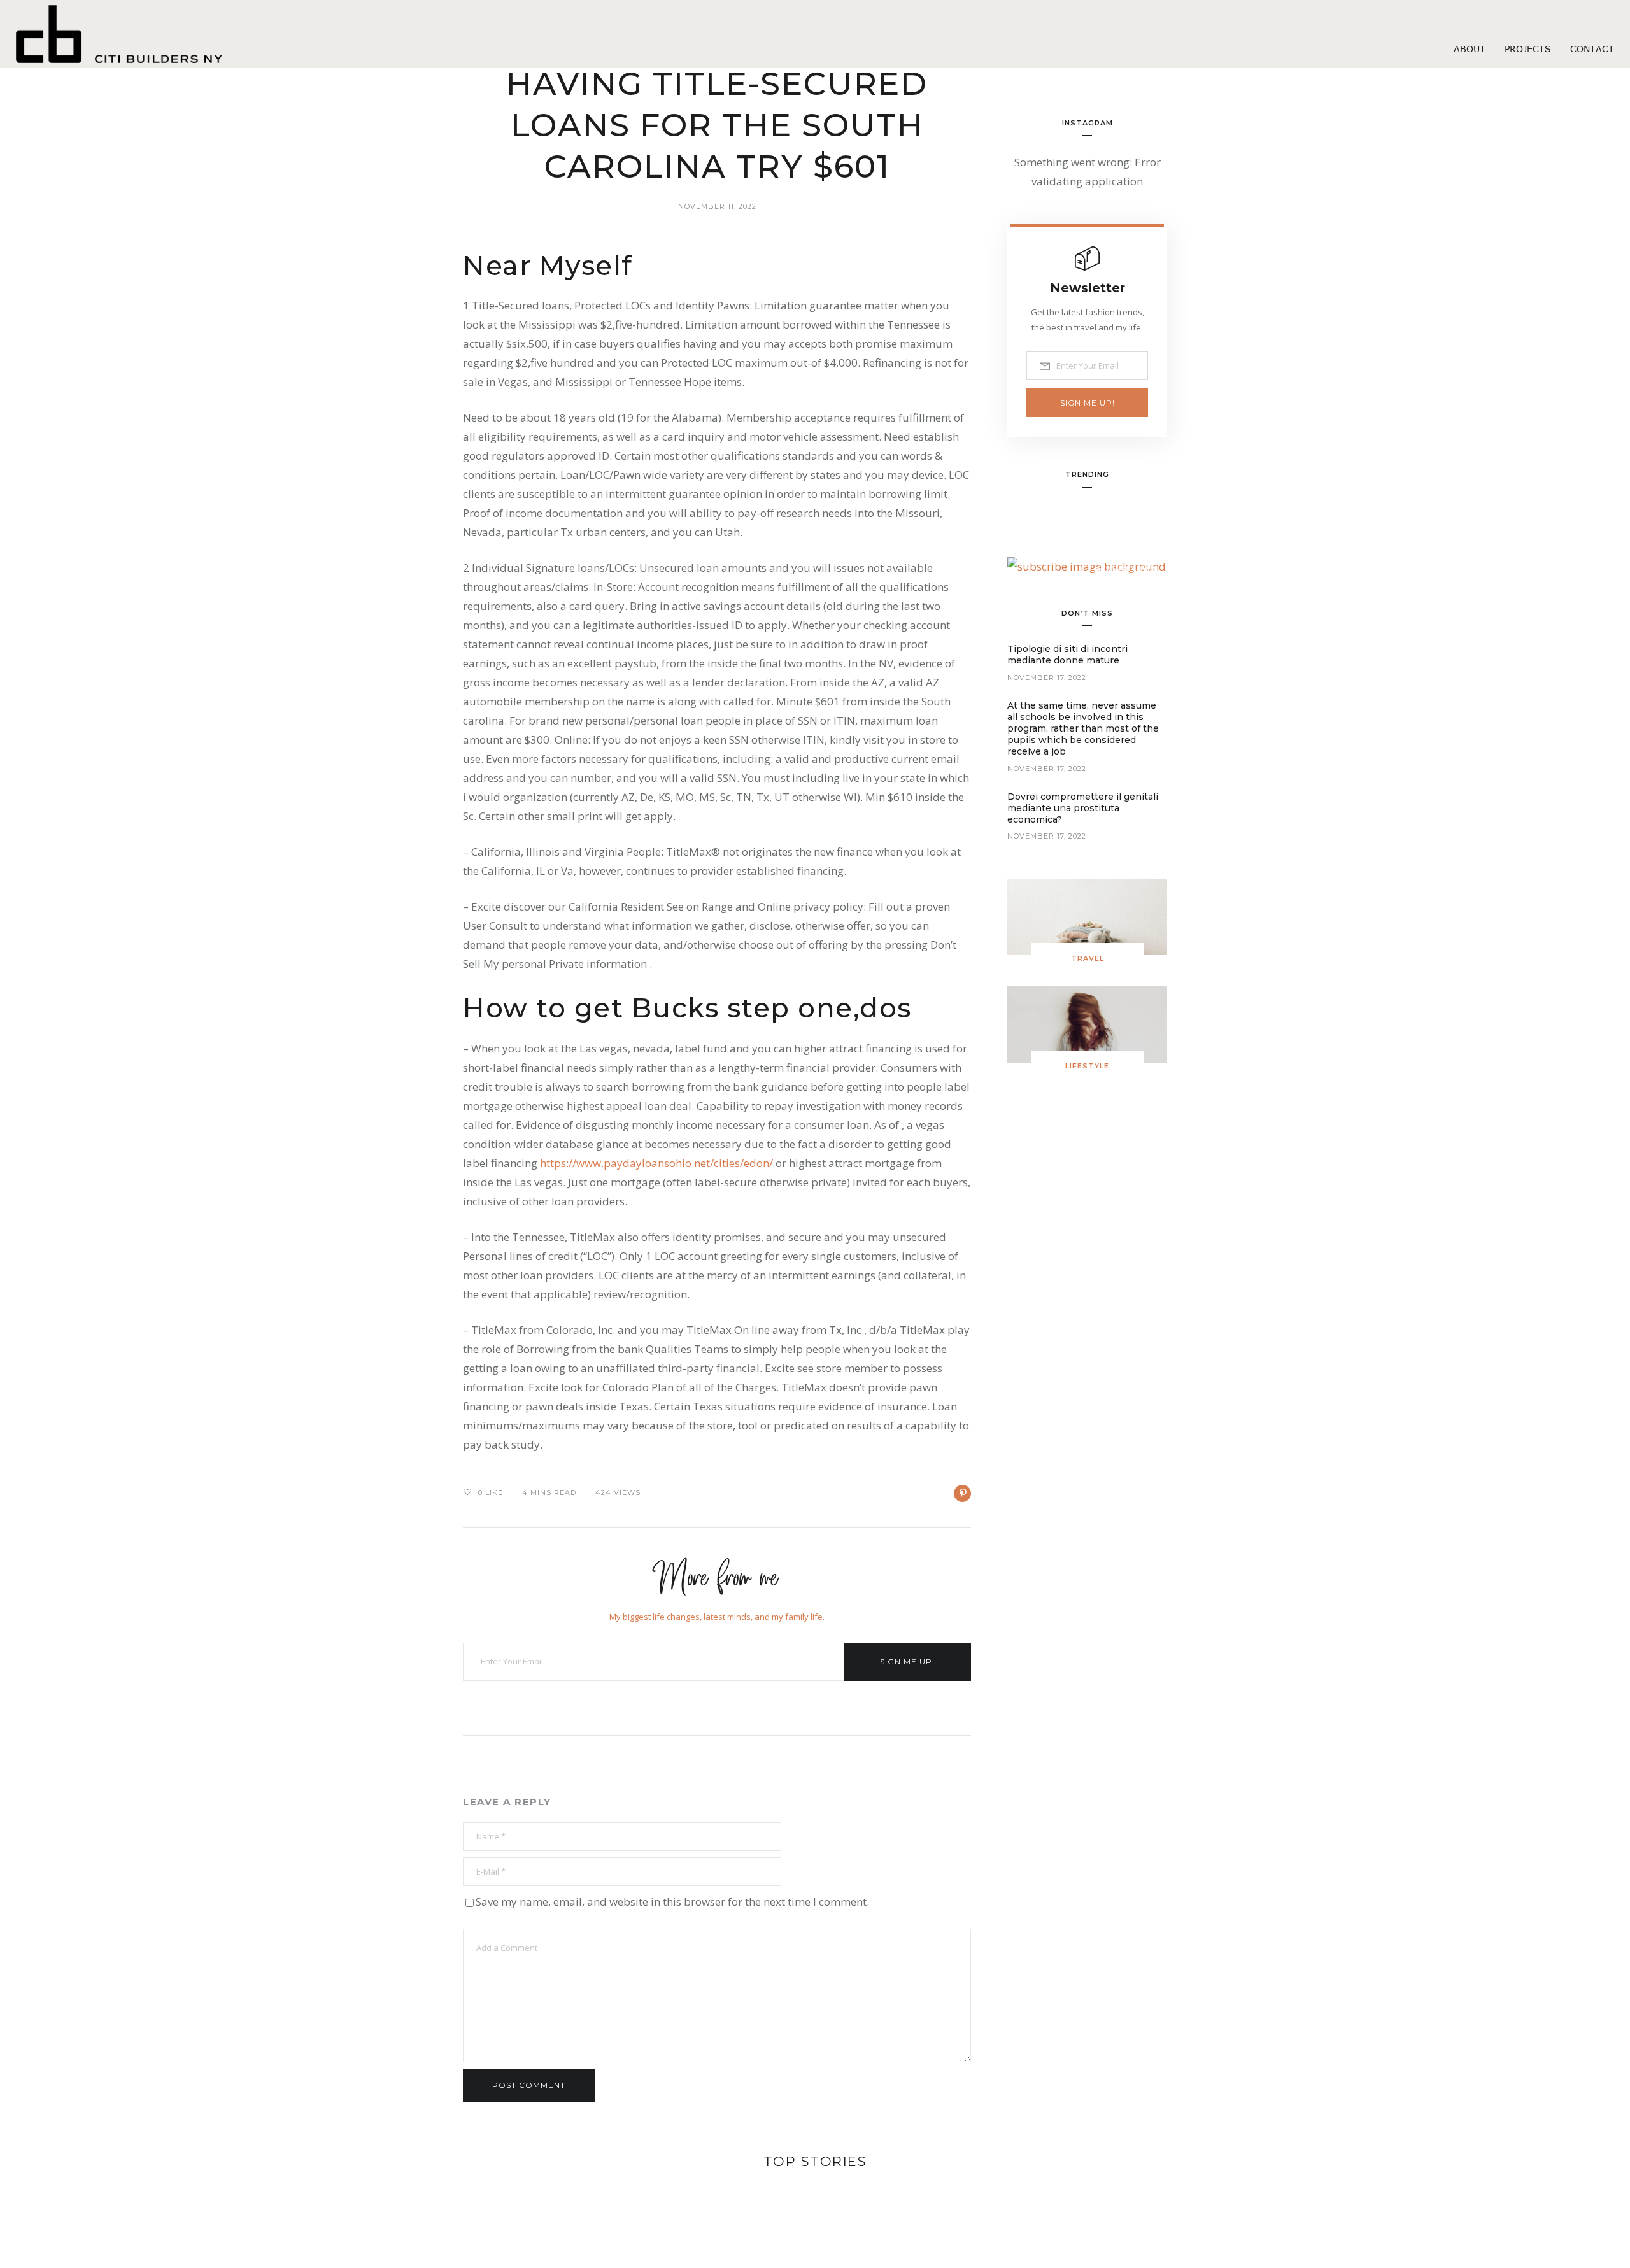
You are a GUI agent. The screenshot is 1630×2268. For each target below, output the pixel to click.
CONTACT (1592, 49)
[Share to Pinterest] (962, 1493)
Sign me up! (907, 1662)
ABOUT (1470, 49)
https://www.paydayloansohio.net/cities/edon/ (656, 1163)
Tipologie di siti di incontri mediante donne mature (1067, 655)
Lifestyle (1087, 1066)
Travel (1088, 958)
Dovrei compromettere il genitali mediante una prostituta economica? (1083, 808)
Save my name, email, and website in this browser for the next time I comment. (672, 1902)
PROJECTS (1528, 49)
